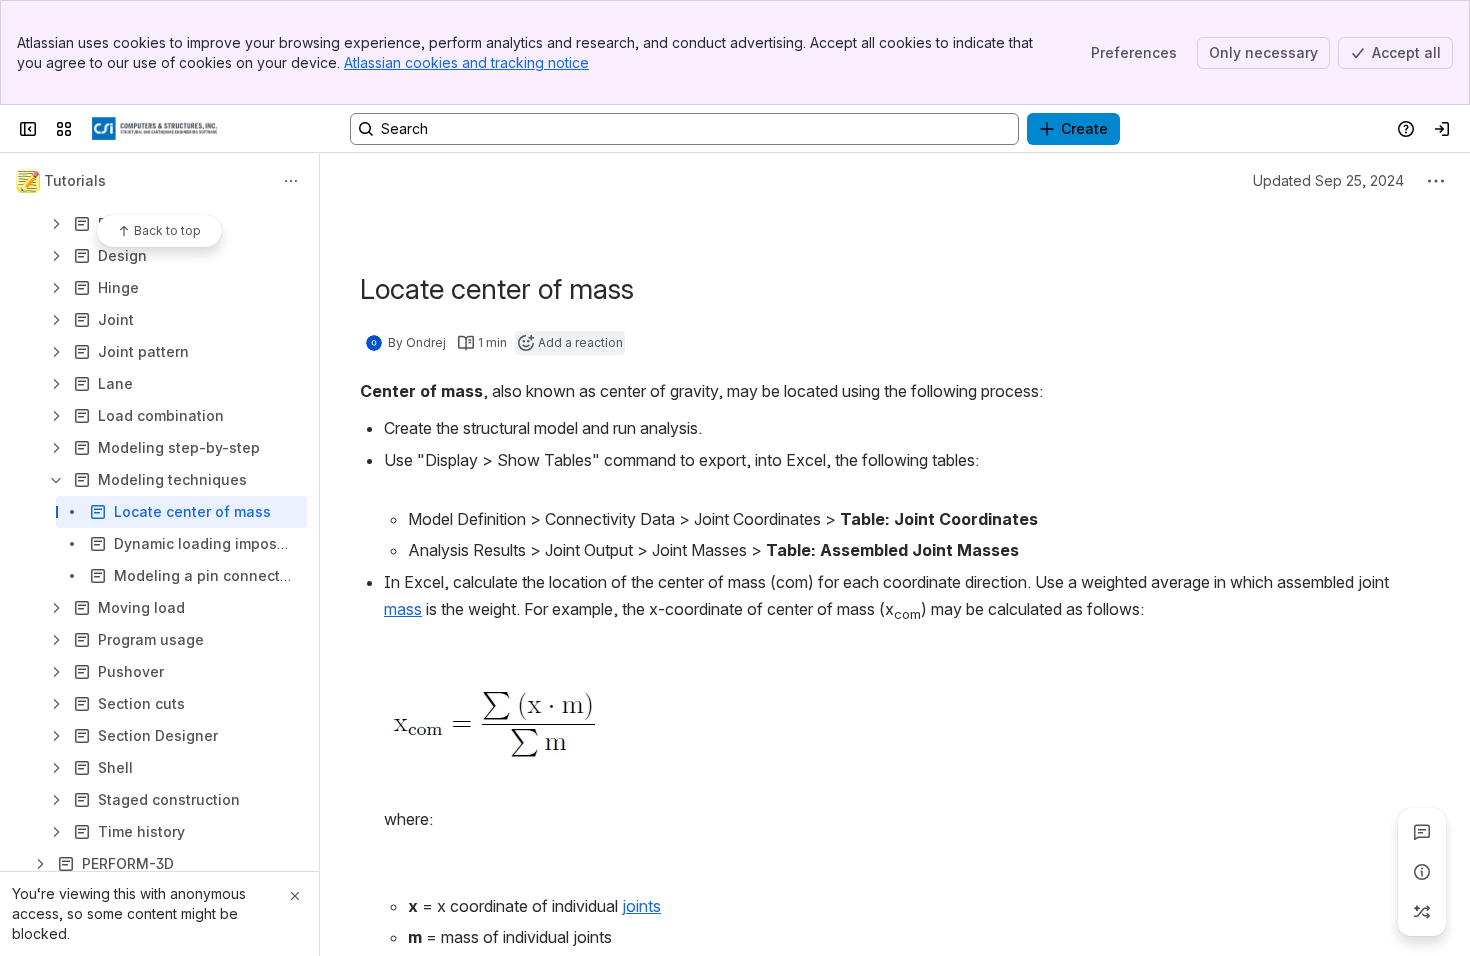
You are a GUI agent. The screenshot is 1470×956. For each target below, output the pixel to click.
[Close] (295, 896)
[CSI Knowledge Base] (154, 129)
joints (641, 906)
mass (403, 609)
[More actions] (291, 181)
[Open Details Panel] (1422, 872)
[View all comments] (1422, 832)
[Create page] (1422, 912)
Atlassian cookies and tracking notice (466, 62)
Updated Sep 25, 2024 (1328, 180)
